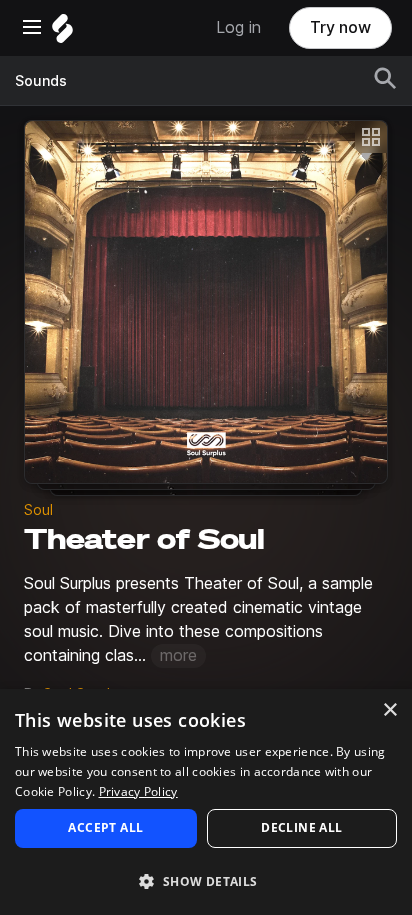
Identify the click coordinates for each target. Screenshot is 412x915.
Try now (340, 27)
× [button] (389, 710)
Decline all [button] (301, 827)
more (178, 655)
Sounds (41, 81)
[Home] (62, 33)
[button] (206, 880)
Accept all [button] (105, 827)
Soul (38, 510)
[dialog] (206, 802)
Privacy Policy (138, 791)
